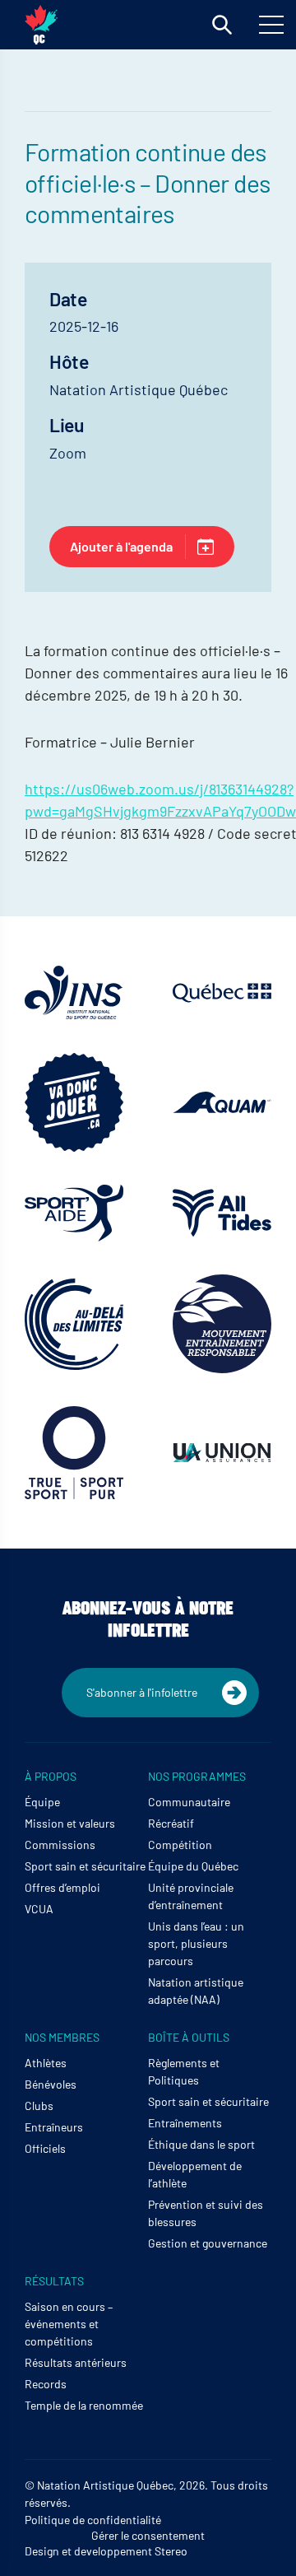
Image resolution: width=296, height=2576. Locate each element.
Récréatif (171, 1823)
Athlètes (46, 2063)
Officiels (45, 2148)
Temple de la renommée (84, 2405)
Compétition (180, 1845)
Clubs (39, 2106)
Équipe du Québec (193, 1866)
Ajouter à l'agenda (121, 546)
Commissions (60, 1845)
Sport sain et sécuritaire (85, 1866)
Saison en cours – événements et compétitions (69, 2324)
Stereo (171, 2551)
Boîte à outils (189, 2037)
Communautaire (189, 1802)
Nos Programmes (197, 1776)
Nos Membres (62, 2037)
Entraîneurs (54, 2127)
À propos (51, 1776)
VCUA (39, 1909)
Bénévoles (51, 2084)
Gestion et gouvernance (208, 2243)
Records (46, 2384)
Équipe (42, 1802)
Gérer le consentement (148, 2535)
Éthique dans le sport (201, 2144)
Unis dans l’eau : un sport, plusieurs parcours (196, 1943)
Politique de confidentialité (93, 2520)
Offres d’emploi (62, 1887)
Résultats (54, 2281)
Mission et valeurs (70, 1823)
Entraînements (185, 2123)
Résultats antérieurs (76, 2362)
